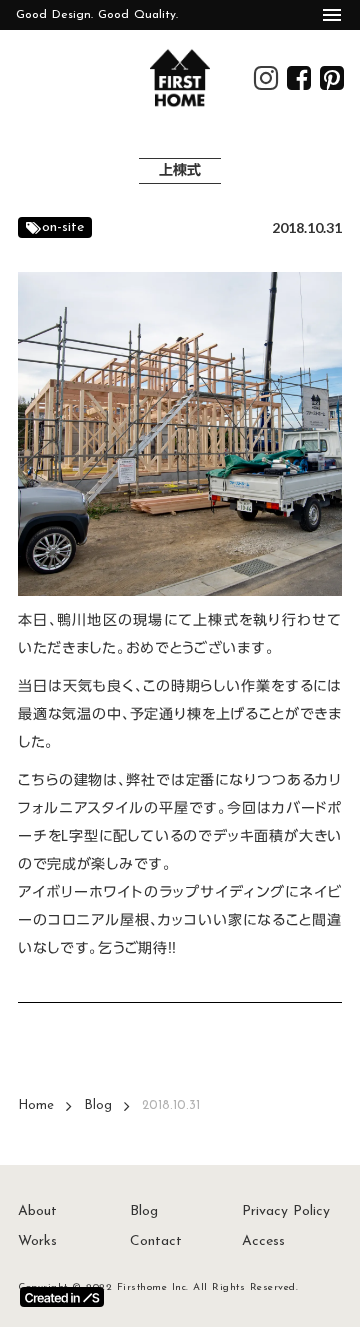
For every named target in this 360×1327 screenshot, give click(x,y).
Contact (156, 1241)
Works (37, 1241)
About (37, 1211)
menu (332, 15)
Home (36, 1105)
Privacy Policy (286, 1211)
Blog (98, 1105)
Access (263, 1241)
